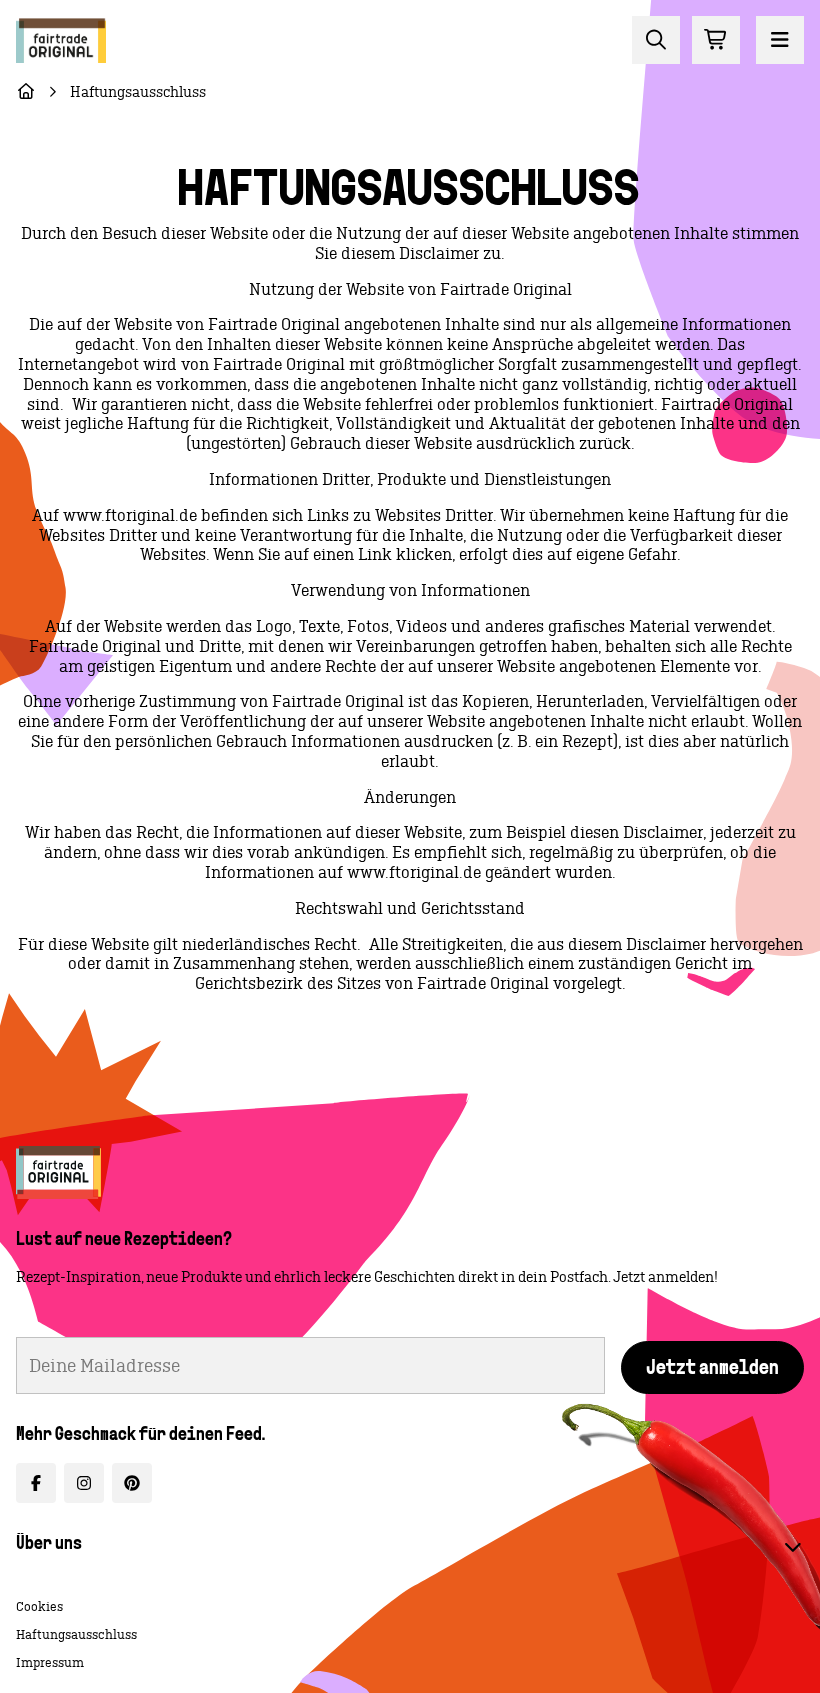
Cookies (39, 1606)
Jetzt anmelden (712, 1369)
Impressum (50, 1662)
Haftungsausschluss (76, 1634)
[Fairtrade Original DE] (58, 1172)
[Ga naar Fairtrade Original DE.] (26, 92)
